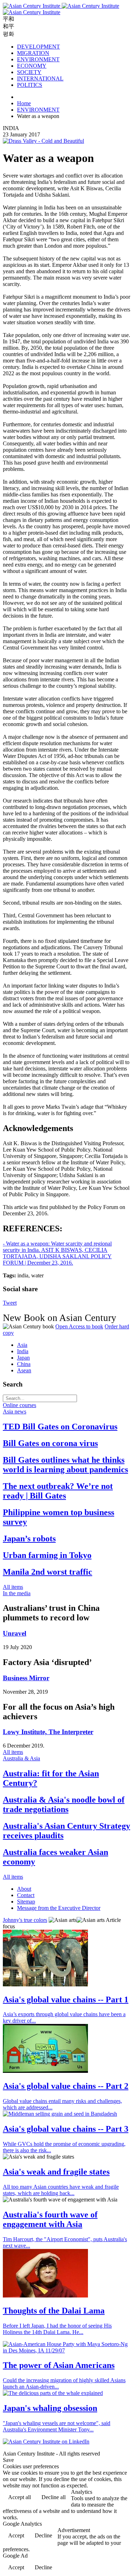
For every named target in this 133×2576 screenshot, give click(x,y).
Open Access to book (79, 1326)
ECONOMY (32, 66)
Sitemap (26, 1902)
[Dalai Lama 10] (45, 2296)
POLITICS (30, 85)
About (24, 1889)
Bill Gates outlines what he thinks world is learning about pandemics (65, 1465)
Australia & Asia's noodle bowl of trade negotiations (64, 1804)
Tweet (10, 1303)
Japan (23, 1358)
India (23, 1351)
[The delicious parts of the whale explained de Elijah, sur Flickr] (53, 2393)
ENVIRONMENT (38, 59)
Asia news (15, 1411)
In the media (17, 1593)
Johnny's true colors (25, 1920)
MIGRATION (33, 53)
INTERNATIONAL (40, 78)
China (24, 1364)
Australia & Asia (21, 1758)
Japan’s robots (29, 1539)
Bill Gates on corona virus (50, 1443)
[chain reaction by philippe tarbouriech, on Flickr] (45, 1984)
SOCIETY (29, 72)
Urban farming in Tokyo (47, 1555)
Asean (24, 1370)
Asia (22, 1345)
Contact (26, 1895)
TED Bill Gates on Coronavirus (60, 1427)
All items (13, 1587)
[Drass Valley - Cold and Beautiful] (43, 141)
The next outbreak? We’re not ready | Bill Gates (58, 1491)
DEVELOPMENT (38, 47)
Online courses (20, 1405)
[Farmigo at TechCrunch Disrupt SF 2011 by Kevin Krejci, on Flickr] (45, 2071)
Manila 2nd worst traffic (48, 1572)
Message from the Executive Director (59, 1908)
